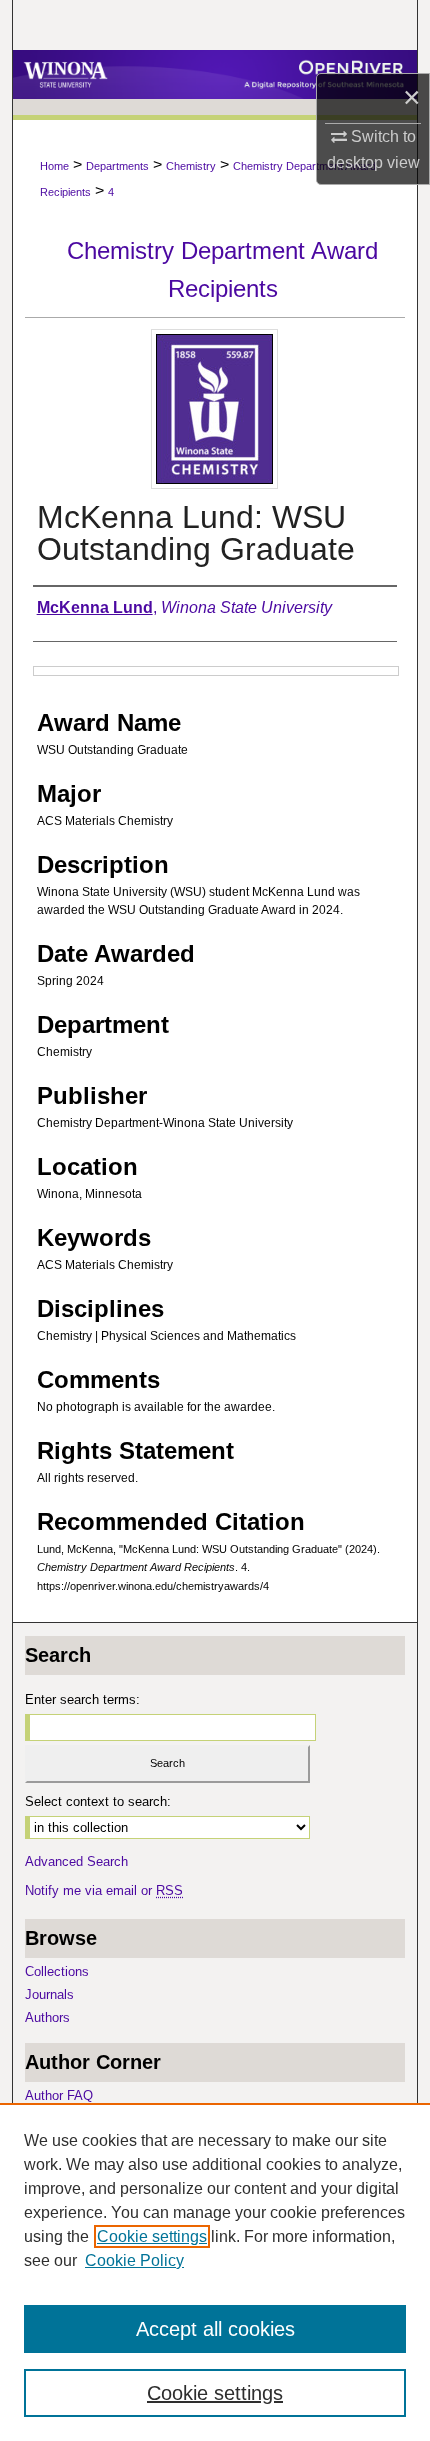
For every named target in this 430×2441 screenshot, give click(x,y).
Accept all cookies (215, 2329)
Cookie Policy (134, 2260)
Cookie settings (152, 2236)
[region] (215, 2272)
